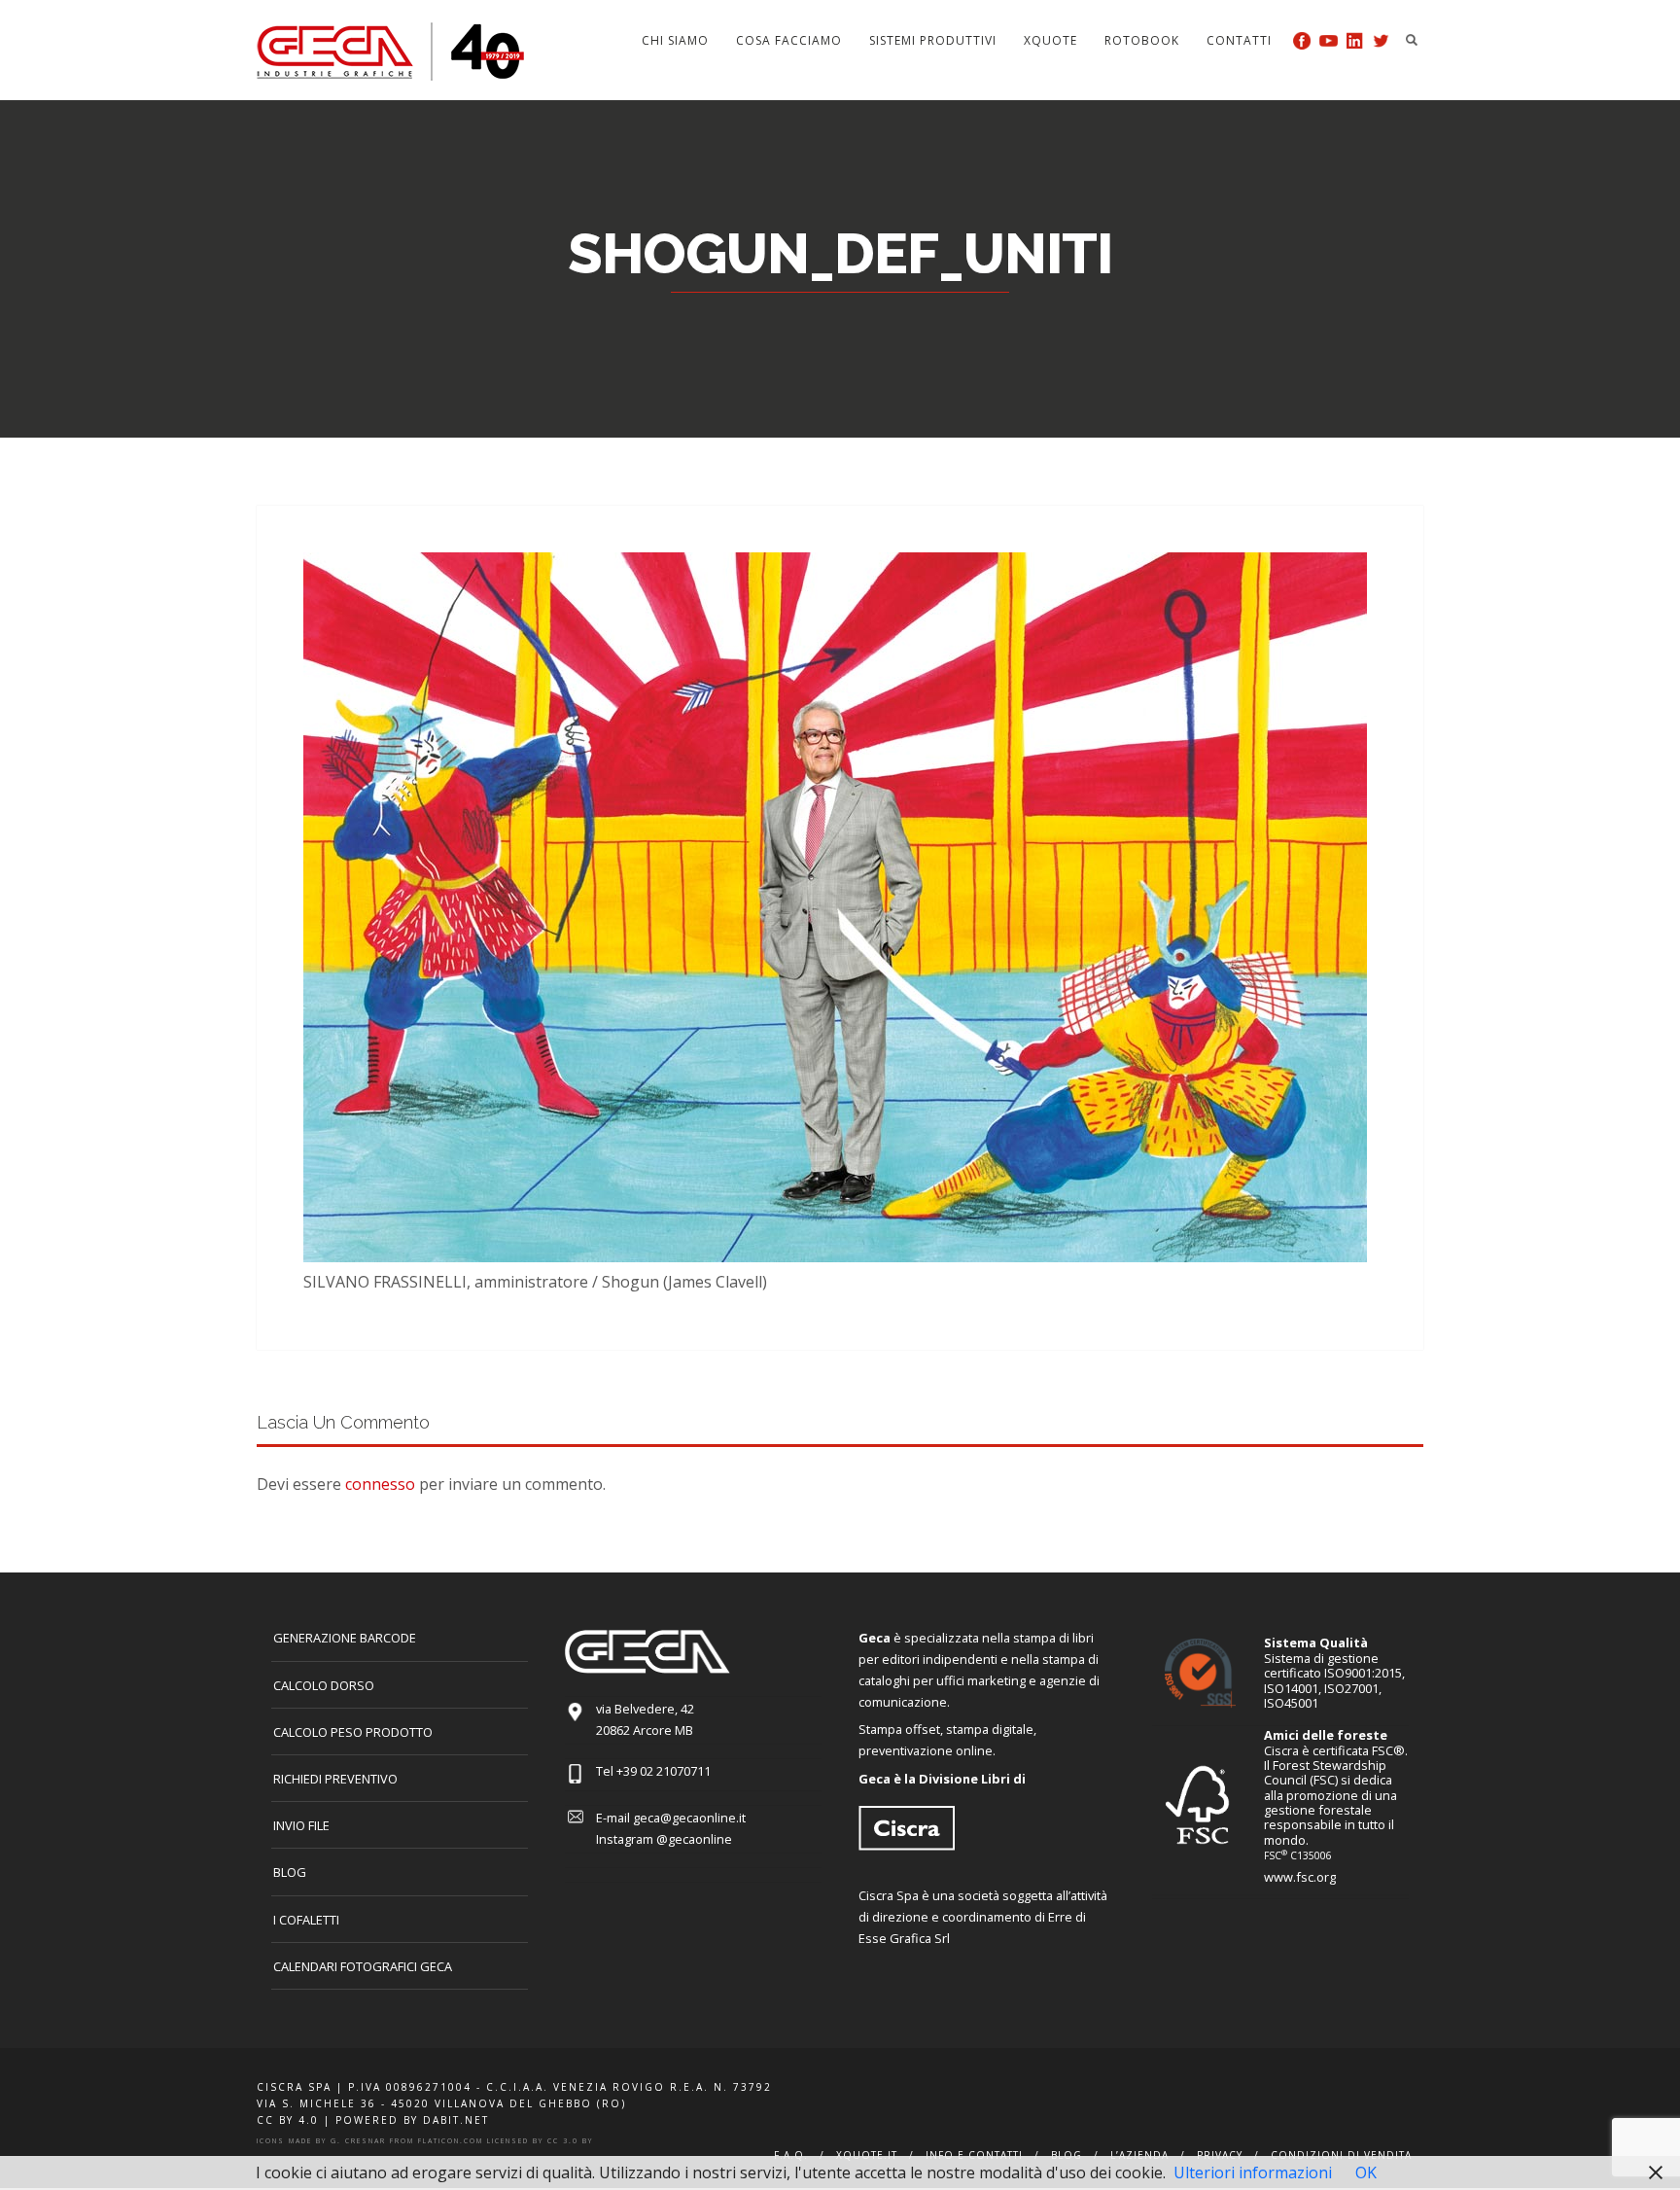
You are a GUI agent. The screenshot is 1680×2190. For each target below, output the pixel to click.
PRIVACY (1220, 2155)
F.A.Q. (791, 2155)
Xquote (1050, 40)
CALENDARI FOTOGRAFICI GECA (363, 1966)
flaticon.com (451, 2141)
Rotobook (1142, 40)
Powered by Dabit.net (412, 2120)
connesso (380, 1484)
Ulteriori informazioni (1253, 2172)
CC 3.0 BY (570, 2141)
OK (1366, 2172)
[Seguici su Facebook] (1302, 40)
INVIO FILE (301, 1825)
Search (1412, 40)
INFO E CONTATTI (974, 2155)
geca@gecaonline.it (689, 1818)
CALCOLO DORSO (324, 1685)
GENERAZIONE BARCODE (345, 1638)
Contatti (1239, 40)
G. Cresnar (358, 2141)
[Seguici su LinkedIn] (1355, 40)
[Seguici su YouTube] (1329, 40)
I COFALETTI (306, 1920)
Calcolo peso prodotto (353, 1732)
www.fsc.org (1300, 1877)
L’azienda (1139, 2155)
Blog (290, 1872)
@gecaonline (694, 1839)
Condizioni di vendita (1341, 2155)
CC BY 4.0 (288, 2120)
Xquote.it (867, 2155)
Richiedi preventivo (335, 1779)
